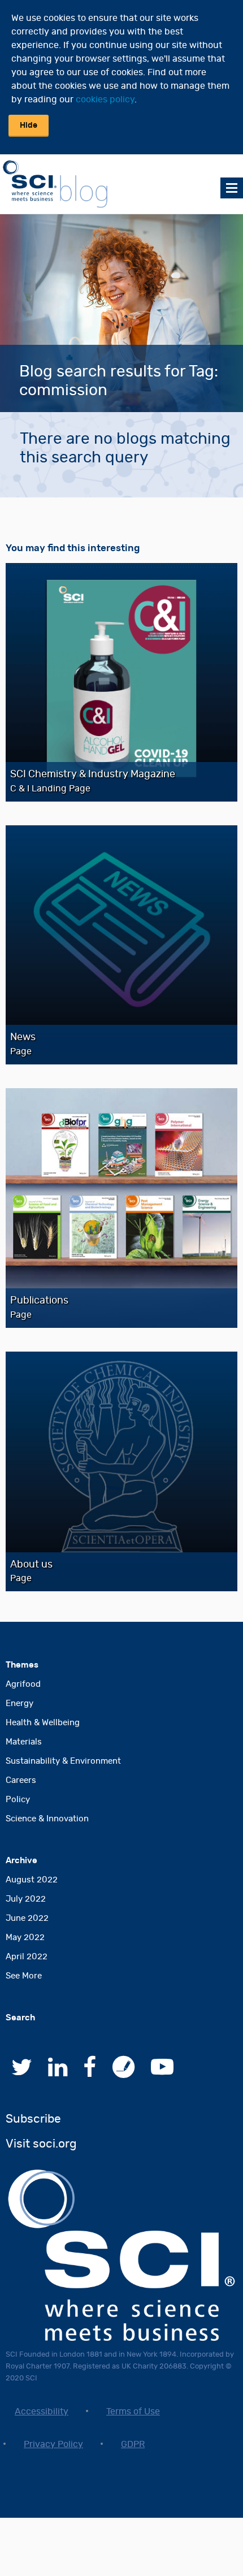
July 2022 (26, 1899)
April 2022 (27, 1957)
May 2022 (25, 1938)
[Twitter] (22, 2073)
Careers (21, 1780)
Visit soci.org (41, 2144)
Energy (19, 1703)
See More (24, 1976)
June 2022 (27, 1918)
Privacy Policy (53, 2444)
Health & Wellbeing (43, 1723)
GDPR (133, 2444)
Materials (24, 1742)
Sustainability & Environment (63, 1761)
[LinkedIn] (58, 2073)
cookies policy (105, 99)
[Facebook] (90, 2073)
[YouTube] (162, 2073)
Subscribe (33, 2119)
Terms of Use (133, 2412)
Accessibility (42, 2412)
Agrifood (23, 1684)
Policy (18, 1800)
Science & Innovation (47, 1819)
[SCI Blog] (124, 2073)
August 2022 (32, 1880)
